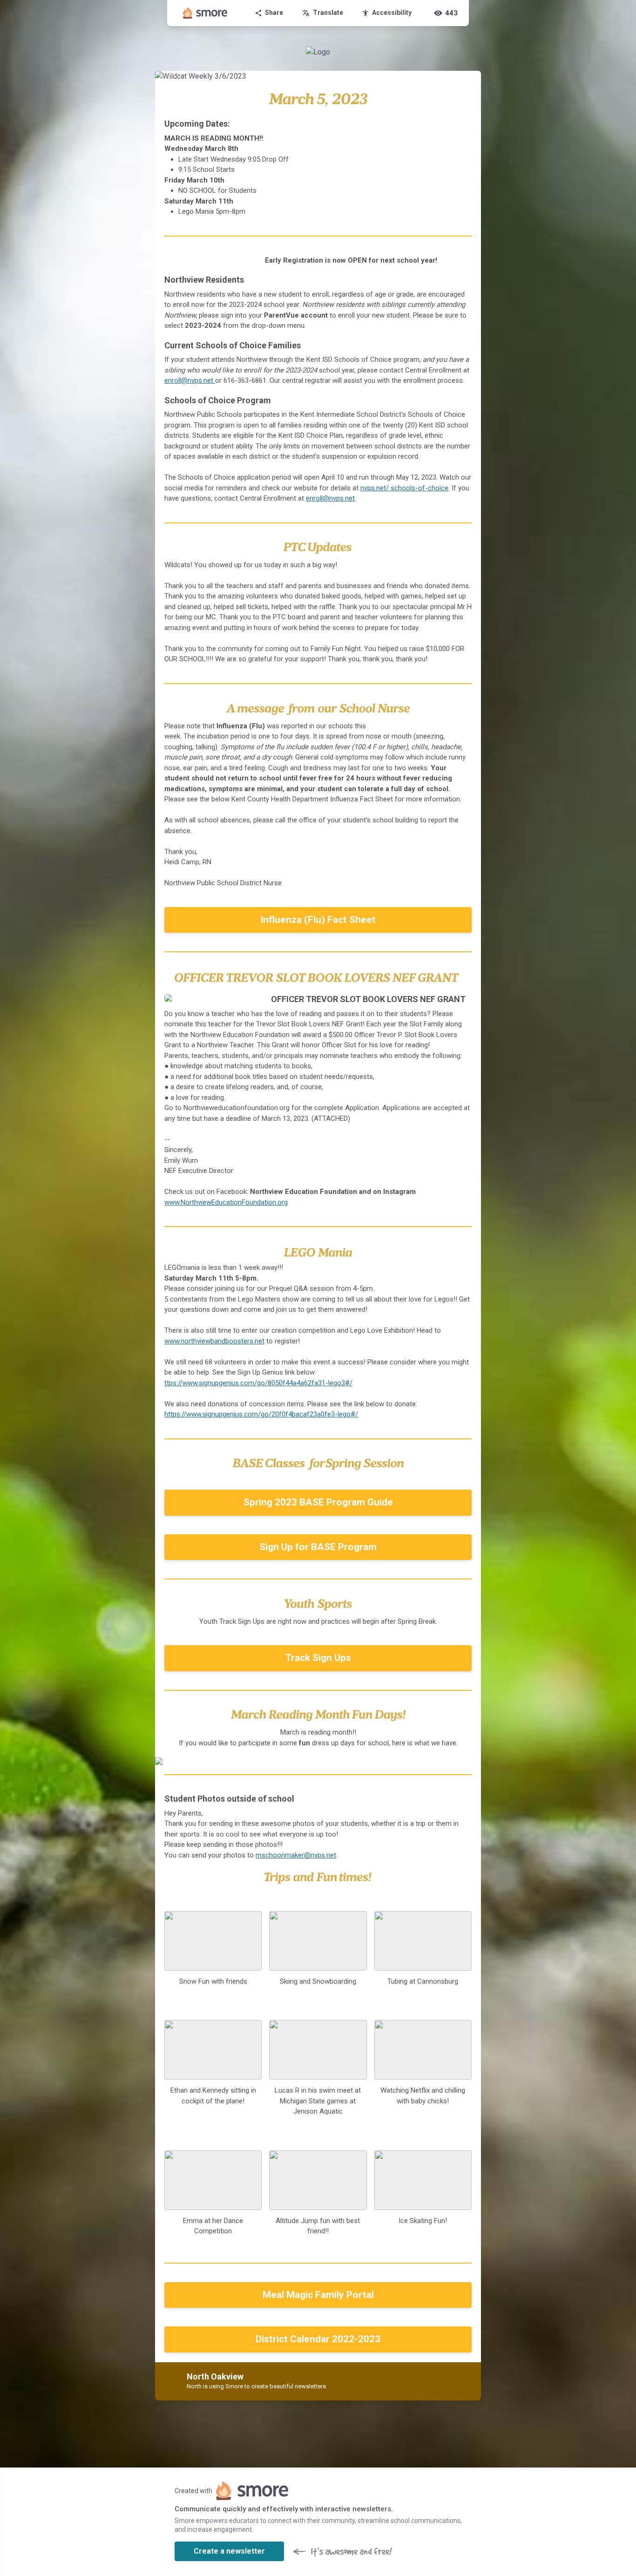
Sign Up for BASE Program (318, 1547)
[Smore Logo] (205, 13)
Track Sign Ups (318, 1658)
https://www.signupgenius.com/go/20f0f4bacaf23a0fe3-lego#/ (261, 1414)
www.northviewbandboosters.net (214, 1341)
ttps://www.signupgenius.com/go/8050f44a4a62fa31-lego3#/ (258, 1383)
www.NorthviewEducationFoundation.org (226, 1202)
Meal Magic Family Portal (318, 2295)
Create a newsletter (229, 2551)
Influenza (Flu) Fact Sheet (318, 920)
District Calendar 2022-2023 (318, 2339)
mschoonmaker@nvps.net (296, 1855)
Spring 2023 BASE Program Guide (318, 1502)
